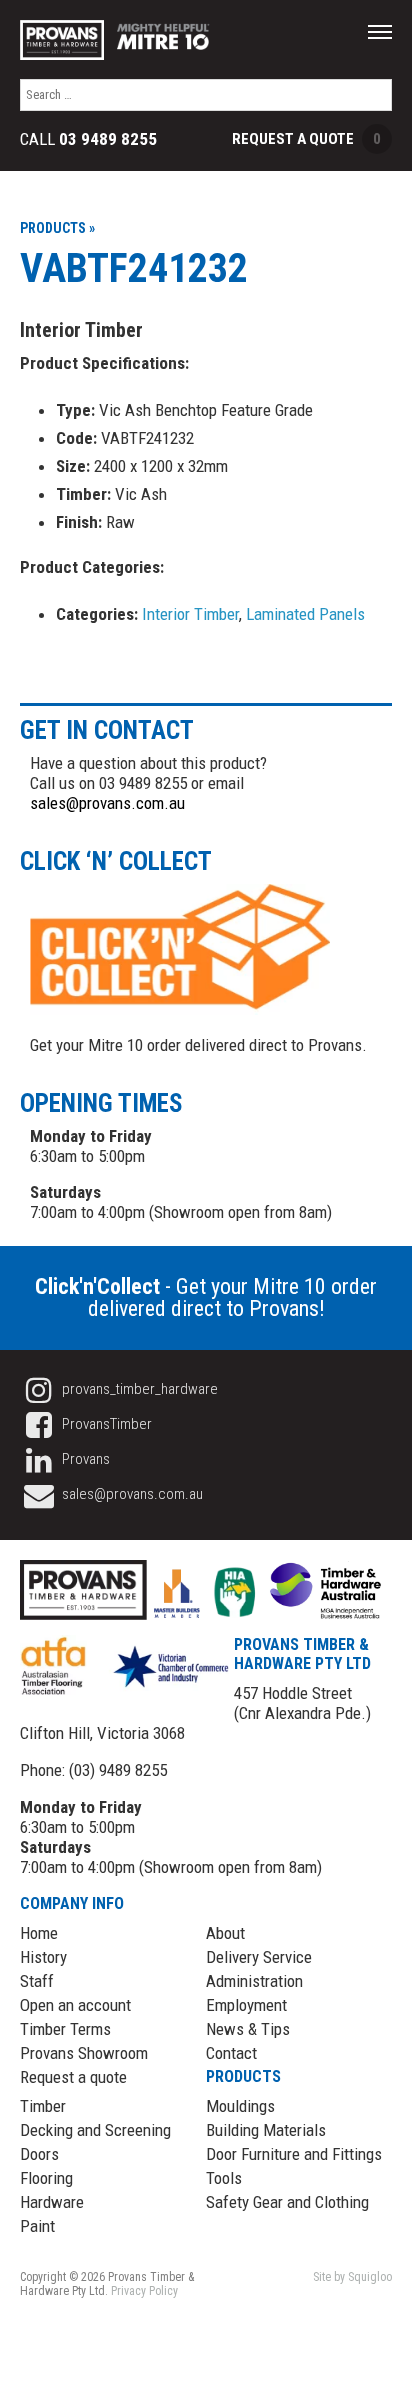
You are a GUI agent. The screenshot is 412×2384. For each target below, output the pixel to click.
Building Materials (266, 2130)
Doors (39, 2154)
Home (39, 1933)
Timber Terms (65, 2029)
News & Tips (248, 2029)
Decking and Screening (95, 2130)
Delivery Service (259, 1957)
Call (88, 139)
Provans (84, 1459)
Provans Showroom (84, 2053)
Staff (37, 1981)
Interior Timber (190, 614)
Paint (37, 2226)
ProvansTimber (105, 1424)
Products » (57, 228)
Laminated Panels (305, 614)
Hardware (52, 2202)
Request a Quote (306, 139)
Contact (231, 2053)
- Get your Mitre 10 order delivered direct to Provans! (206, 1297)
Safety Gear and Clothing (287, 2202)
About (225, 1933)
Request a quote (73, 2077)
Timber (43, 2106)
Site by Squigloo (352, 2277)
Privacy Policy (144, 2291)
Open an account (75, 2005)
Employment (246, 2005)
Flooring (46, 2178)
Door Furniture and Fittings (294, 2154)
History (43, 1957)
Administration (254, 1981)
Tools (224, 2178)
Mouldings (240, 2106)
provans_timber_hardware (138, 1389)
